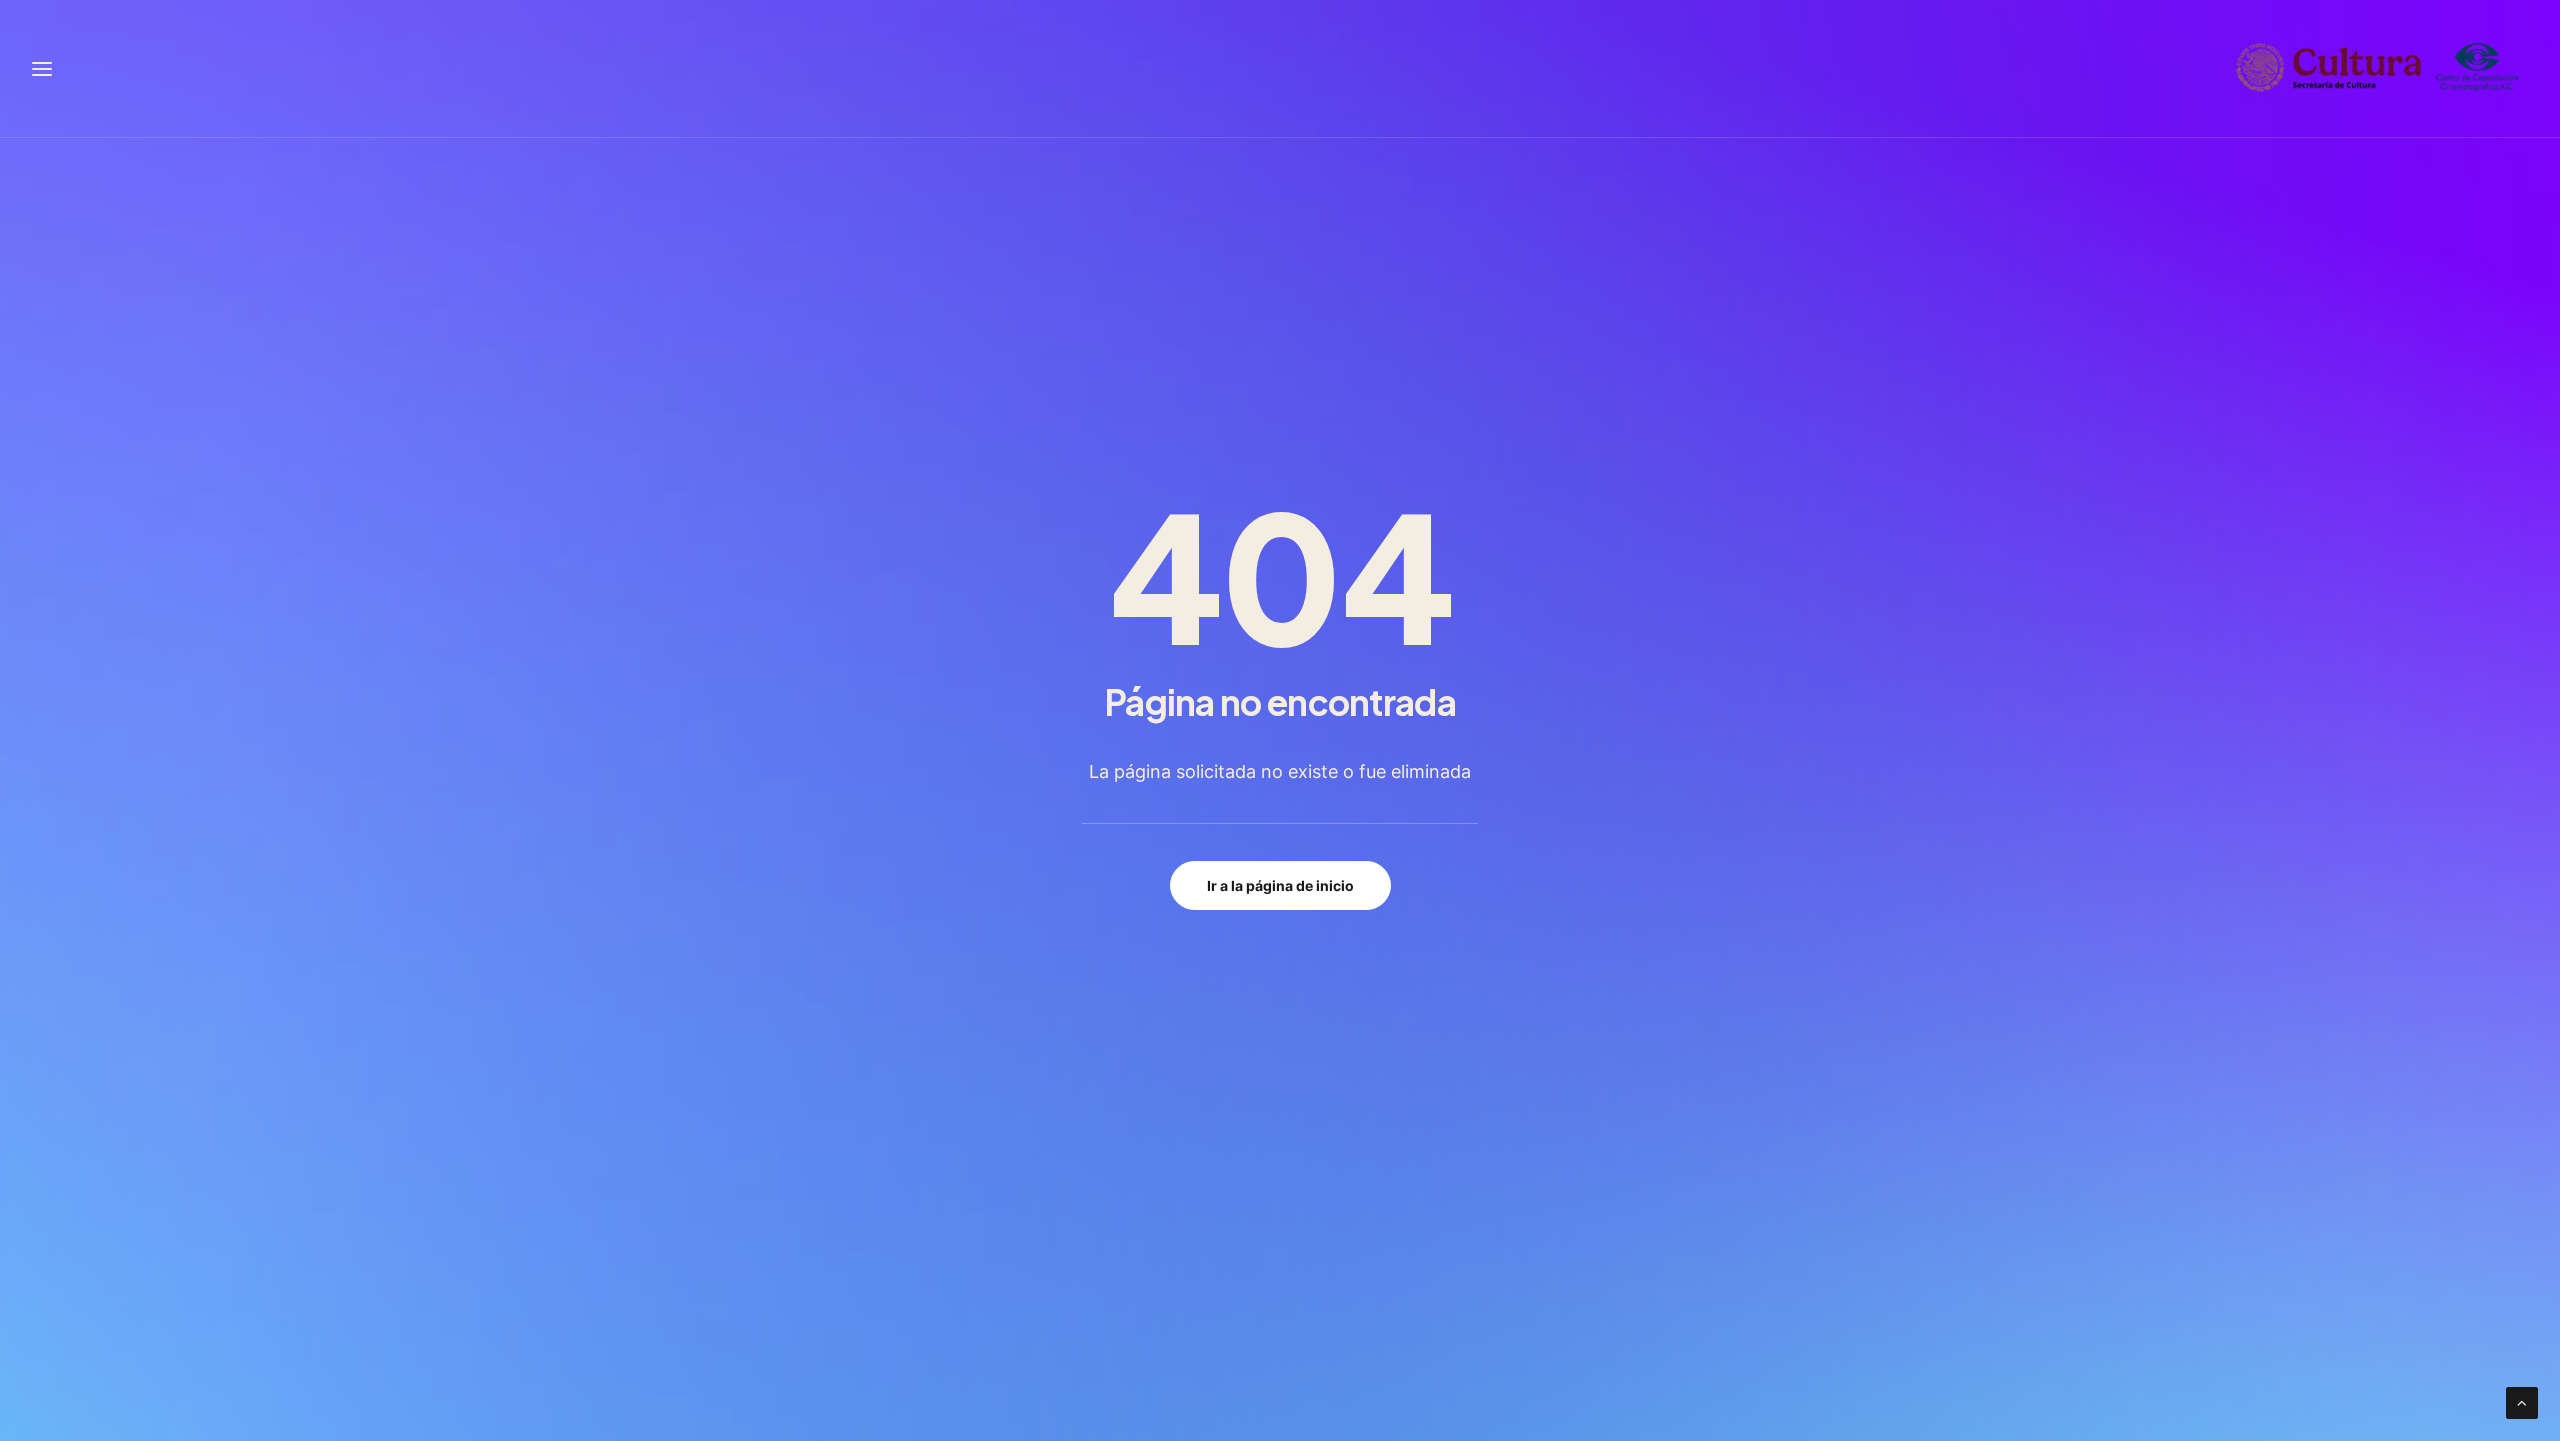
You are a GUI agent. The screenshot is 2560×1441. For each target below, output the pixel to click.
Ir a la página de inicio (1280, 885)
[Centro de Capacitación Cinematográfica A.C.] (2378, 68)
